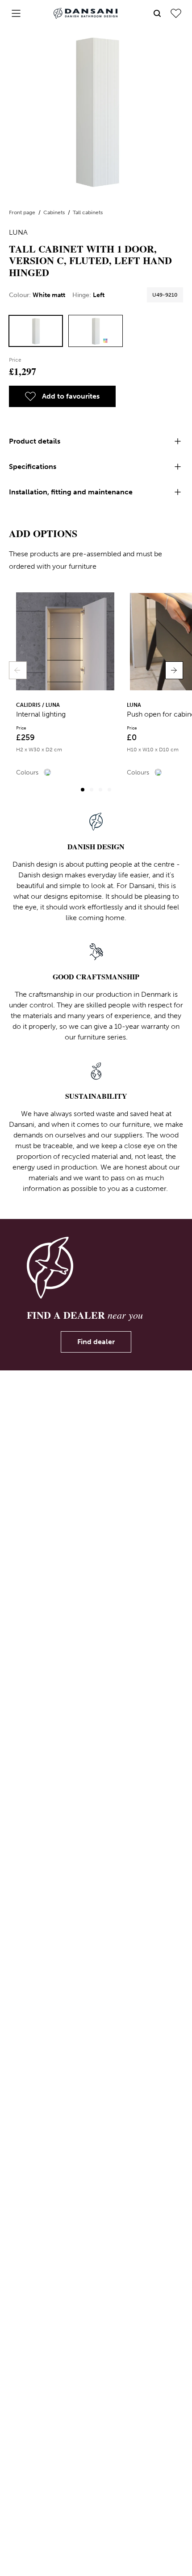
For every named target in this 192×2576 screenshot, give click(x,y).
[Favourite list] (176, 13)
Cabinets (55, 212)
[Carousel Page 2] (92, 790)
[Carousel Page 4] (109, 790)
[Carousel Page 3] (100, 790)
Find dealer (96, 1342)
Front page (23, 212)
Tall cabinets (88, 212)
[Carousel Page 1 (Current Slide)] (83, 790)
